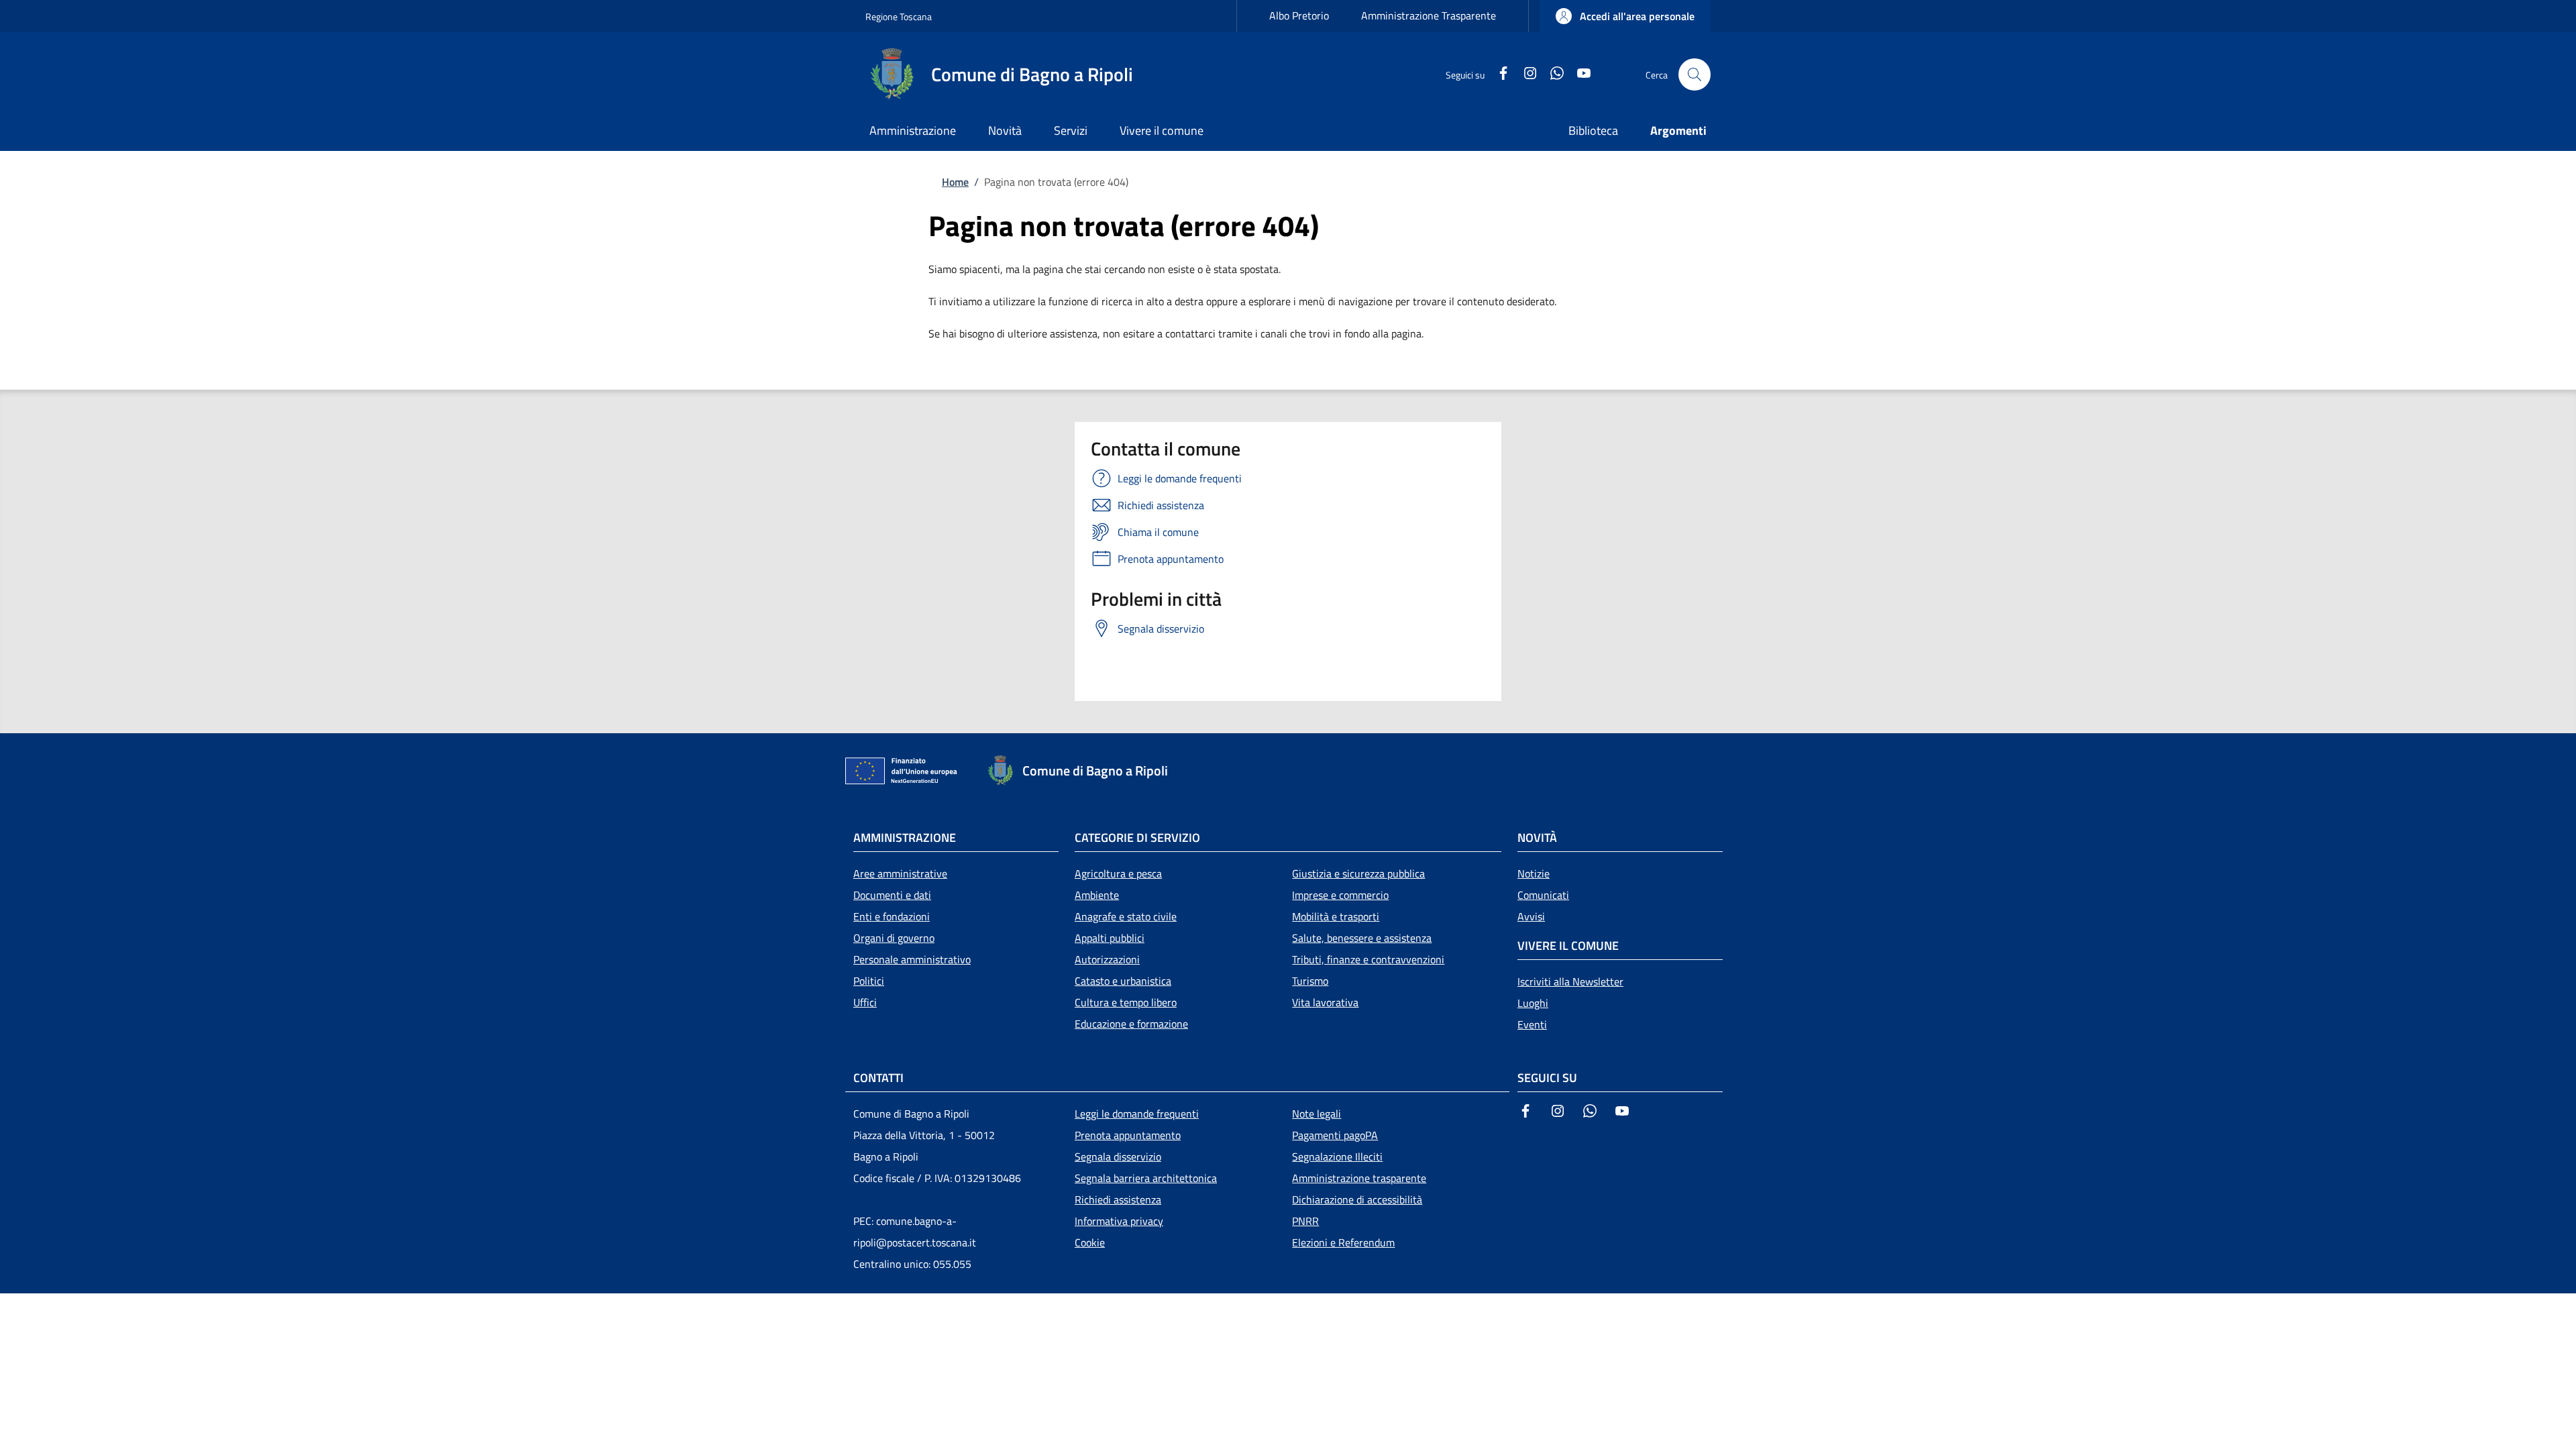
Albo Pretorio (1299, 15)
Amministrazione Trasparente (1429, 15)
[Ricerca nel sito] (1695, 74)
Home (955, 182)
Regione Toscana (899, 16)
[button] (1625, 16)
